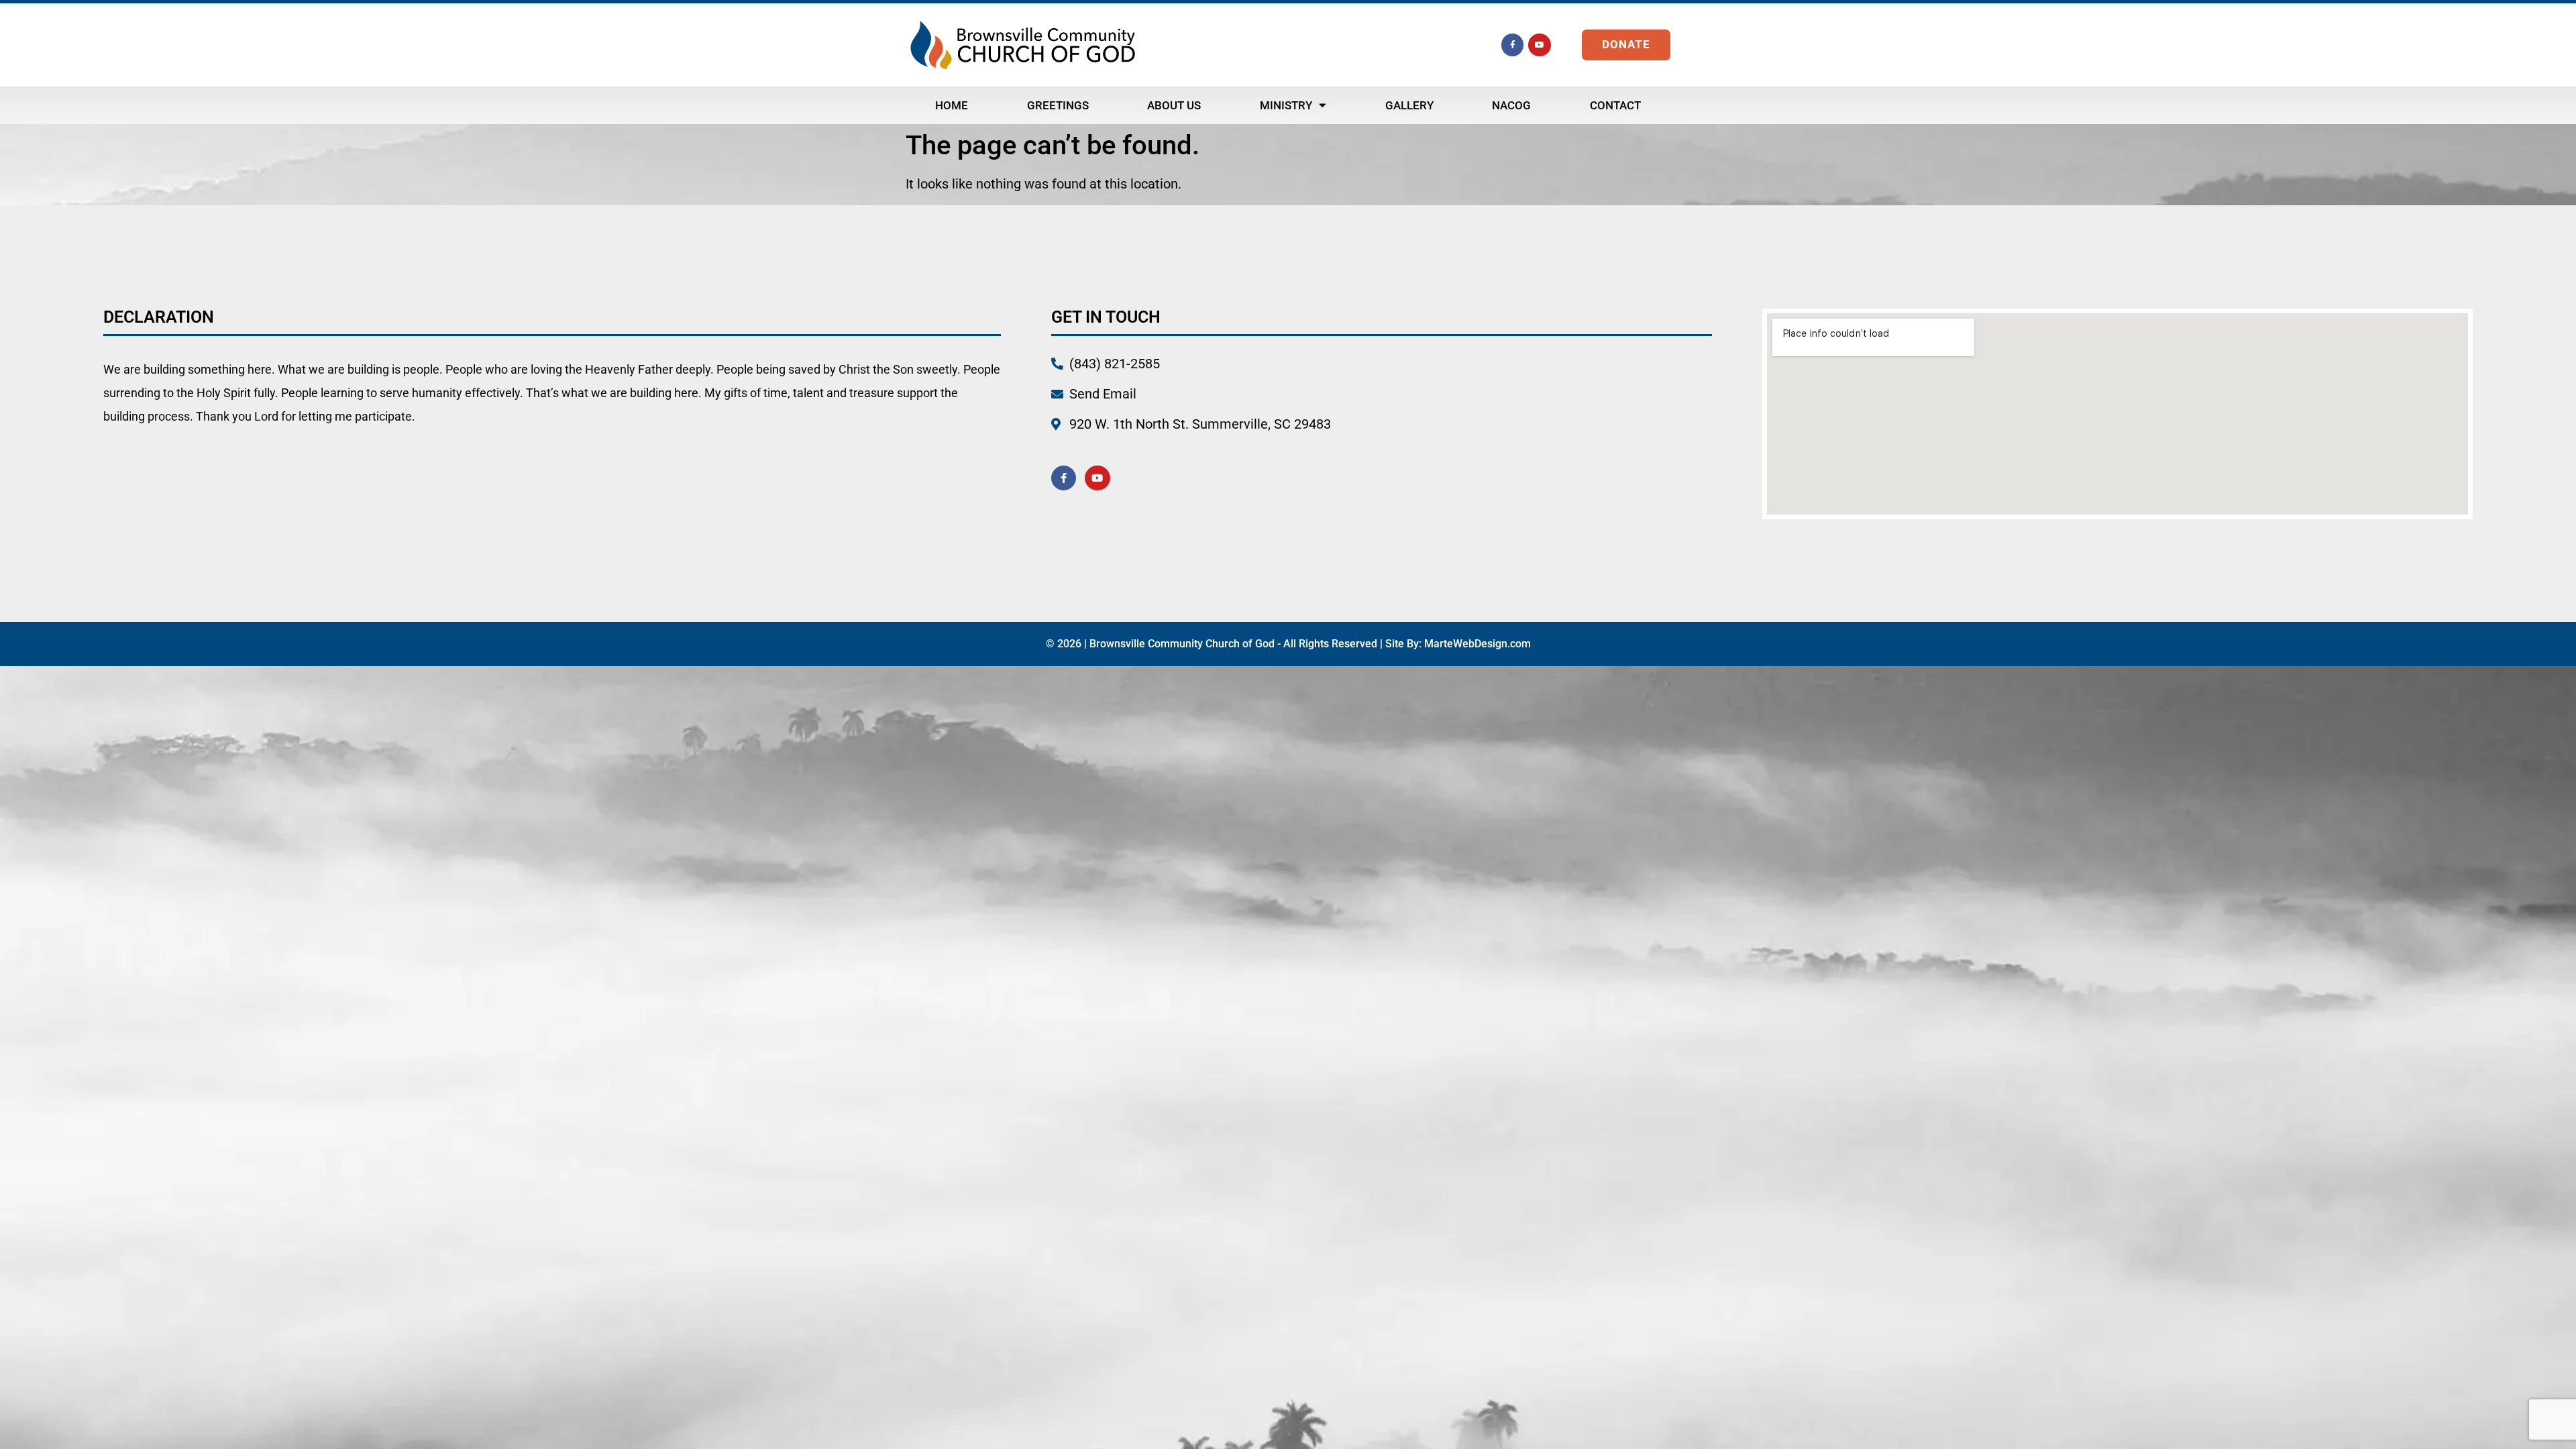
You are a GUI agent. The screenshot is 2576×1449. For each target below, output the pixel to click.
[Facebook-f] (1513, 45)
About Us (1174, 105)
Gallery (1409, 105)
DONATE (1626, 44)
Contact (1615, 105)
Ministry (1286, 105)
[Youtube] (1540, 45)
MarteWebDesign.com (1478, 644)
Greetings (1058, 105)
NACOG (1511, 105)
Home (952, 105)
